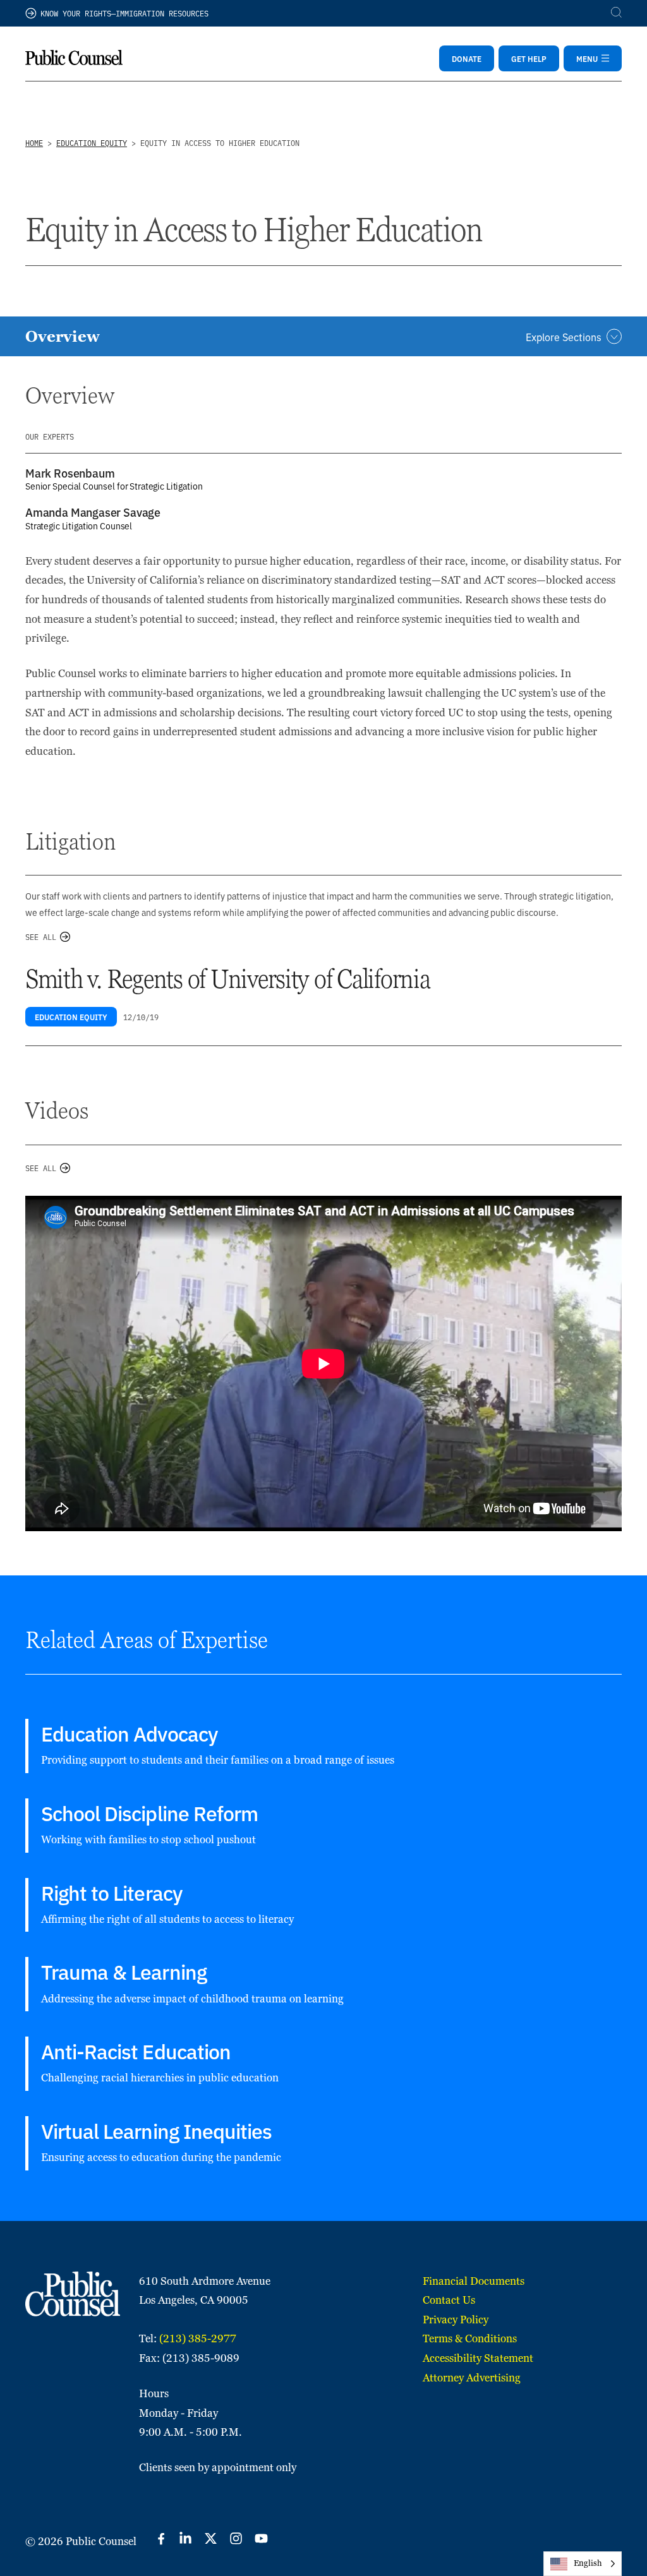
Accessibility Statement (478, 2358)
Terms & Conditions (470, 2338)
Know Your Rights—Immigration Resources (124, 13)
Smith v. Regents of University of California (228, 979)
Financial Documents (474, 2281)
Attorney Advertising (472, 2378)
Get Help (529, 58)
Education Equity (92, 142)
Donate (467, 58)
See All (41, 936)
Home (34, 142)
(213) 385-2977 (198, 2338)
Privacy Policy (456, 2320)
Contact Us (449, 2300)
